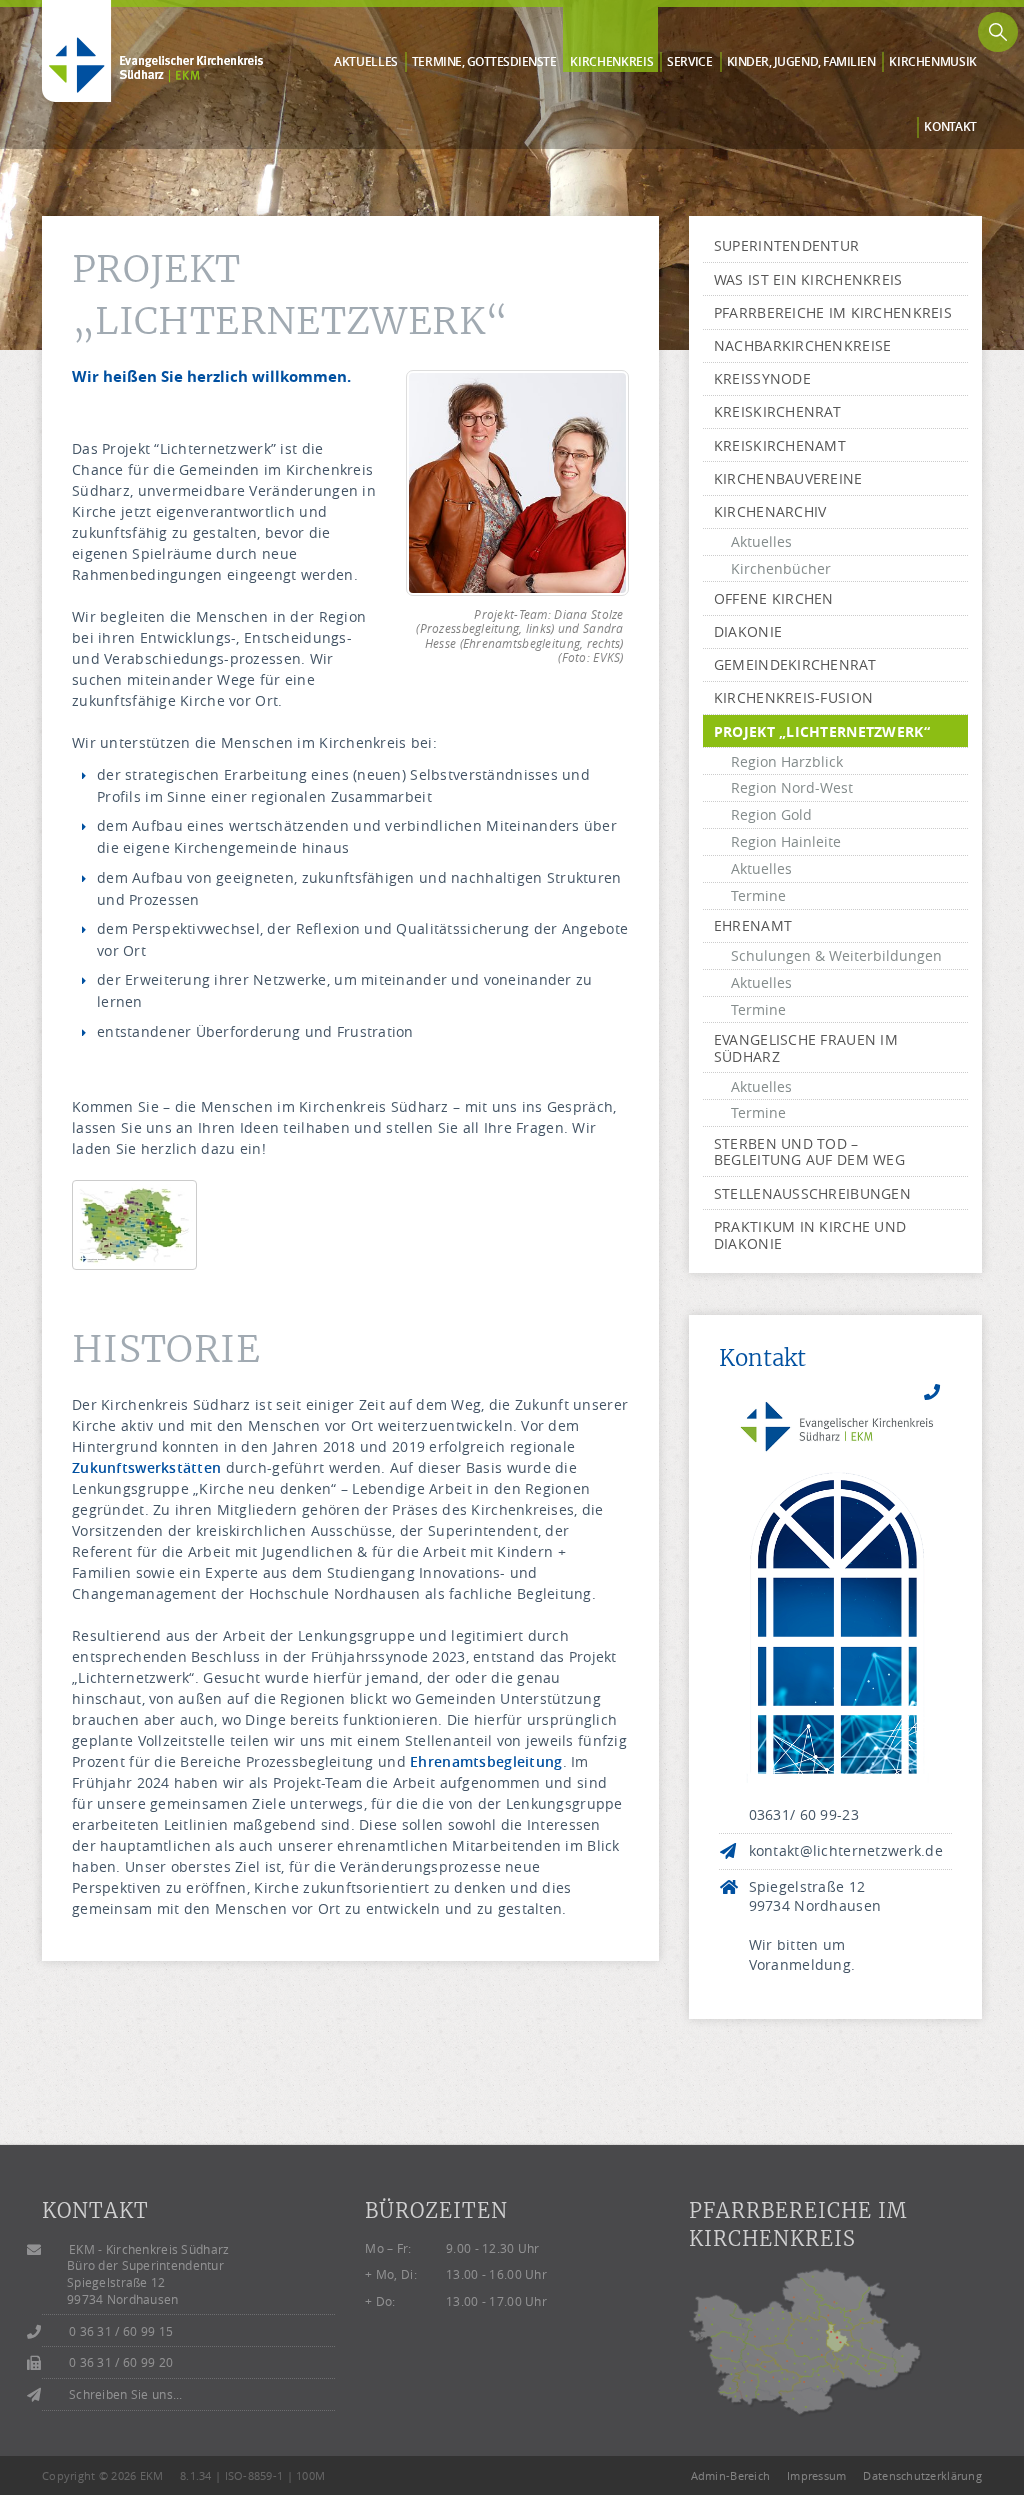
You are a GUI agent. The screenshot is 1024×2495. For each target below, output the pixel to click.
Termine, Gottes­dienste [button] (484, 62)
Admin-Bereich (731, 2475)
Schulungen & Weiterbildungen (836, 955)
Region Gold (771, 814)
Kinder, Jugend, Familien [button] (801, 62)
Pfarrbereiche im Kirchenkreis (833, 312)
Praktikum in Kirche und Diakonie (810, 1235)
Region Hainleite (786, 841)
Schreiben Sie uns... (126, 2394)
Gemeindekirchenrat (795, 664)
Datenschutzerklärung (922, 2475)
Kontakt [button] (950, 127)
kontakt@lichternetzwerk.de (846, 1850)
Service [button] (690, 62)
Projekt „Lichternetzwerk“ (822, 731)
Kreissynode (762, 378)
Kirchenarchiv (770, 511)
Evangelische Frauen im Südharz (806, 1048)
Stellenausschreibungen (812, 1193)
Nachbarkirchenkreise (803, 345)
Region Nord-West (792, 787)
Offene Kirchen (774, 598)
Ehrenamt (753, 925)
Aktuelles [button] (366, 62)
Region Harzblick (787, 761)
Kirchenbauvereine (788, 478)
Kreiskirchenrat (777, 411)
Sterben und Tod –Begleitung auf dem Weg (809, 1152)
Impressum (817, 2475)
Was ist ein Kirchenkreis (808, 279)
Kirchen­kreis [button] (611, 62)
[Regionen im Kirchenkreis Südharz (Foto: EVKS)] (134, 1242)
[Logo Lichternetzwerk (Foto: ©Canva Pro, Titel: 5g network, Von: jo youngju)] (835, 1586)
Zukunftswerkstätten (146, 1467)
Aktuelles (761, 541)
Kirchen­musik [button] (933, 62)
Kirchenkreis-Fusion (793, 697)
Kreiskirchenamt (780, 445)
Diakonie (748, 631)
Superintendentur (786, 245)
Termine (758, 895)
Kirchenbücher (781, 568)
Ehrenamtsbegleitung (486, 1761)
